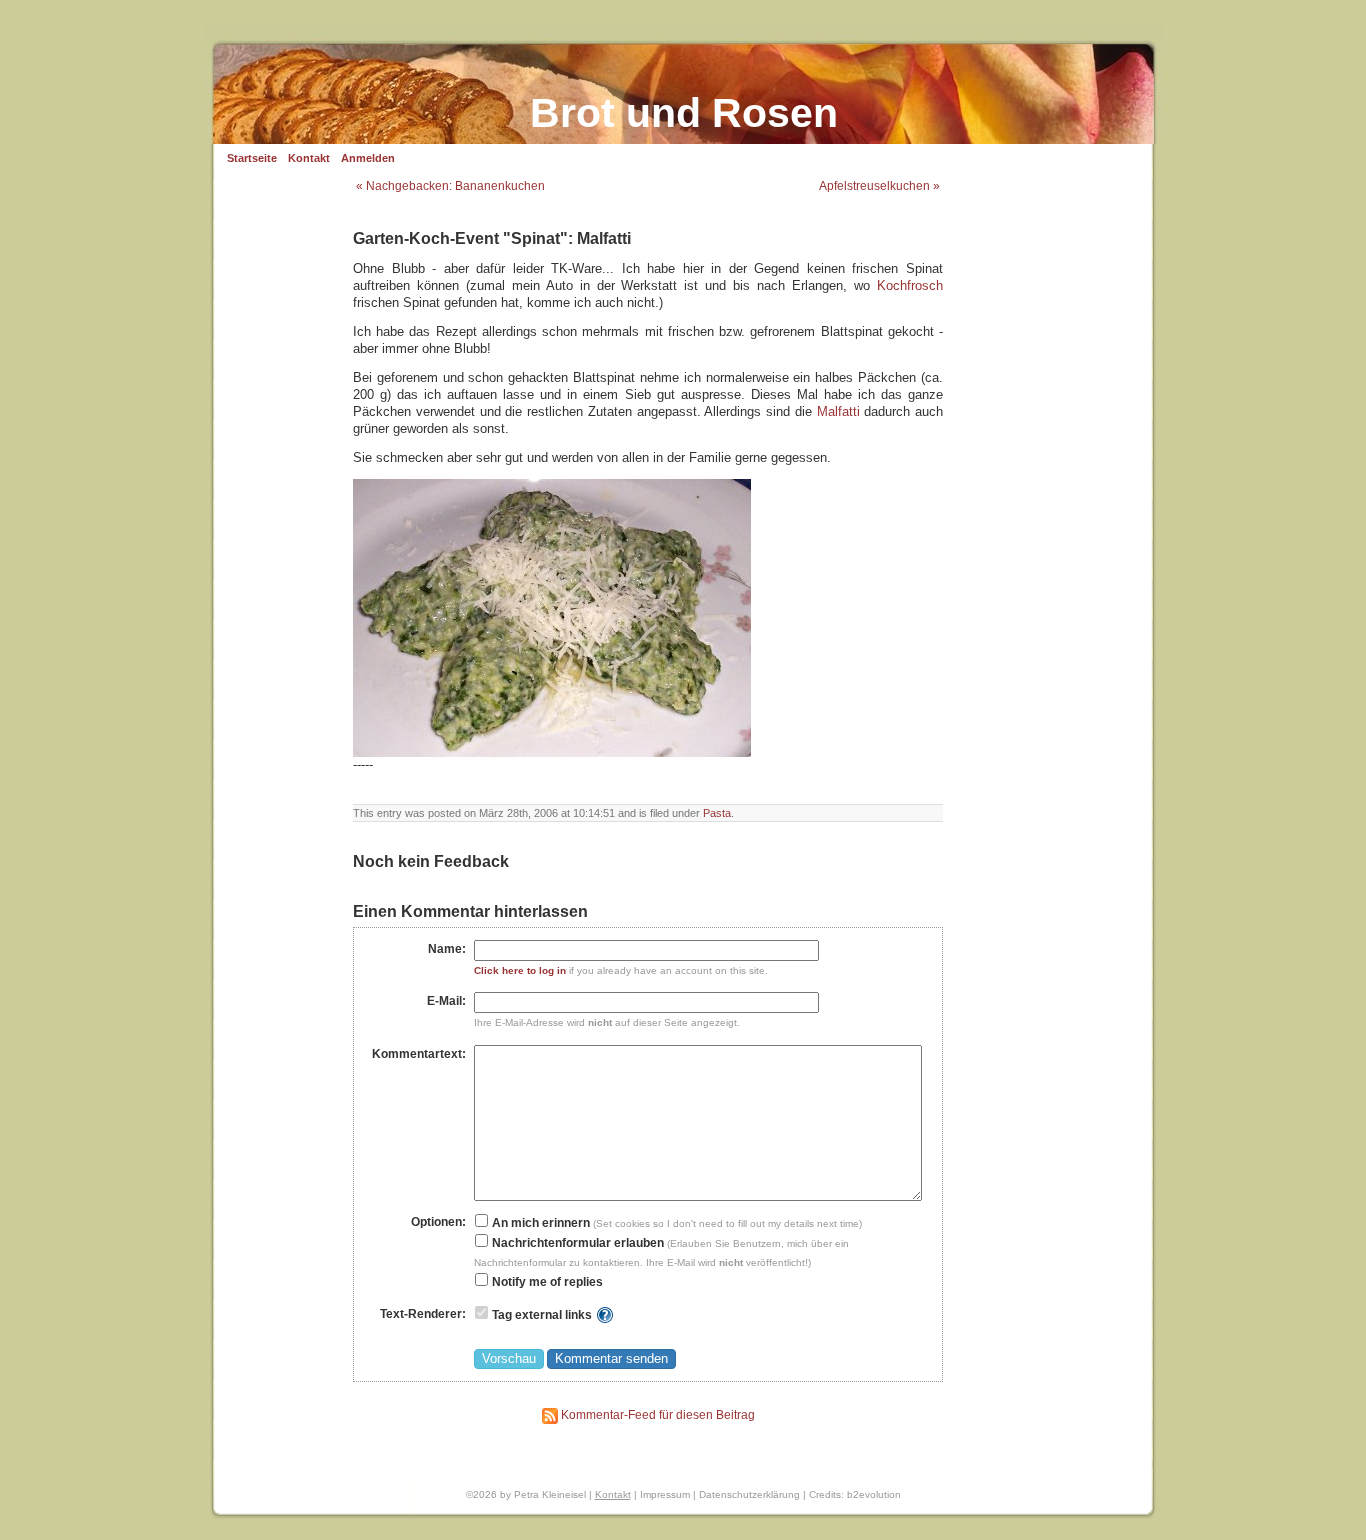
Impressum (665, 1494)
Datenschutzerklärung (749, 1494)
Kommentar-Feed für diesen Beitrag (656, 1415)
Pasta (717, 813)
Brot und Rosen (684, 113)
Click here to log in (520, 970)
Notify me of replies (546, 1282)
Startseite (252, 158)
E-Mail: (446, 1001)
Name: (447, 949)
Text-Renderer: (423, 1314)
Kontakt (309, 158)
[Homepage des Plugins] (605, 1315)
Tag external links (542, 1315)
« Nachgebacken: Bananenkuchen (450, 186)
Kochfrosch (910, 286)
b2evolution (874, 1494)
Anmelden (368, 158)
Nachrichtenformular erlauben (576, 1243)
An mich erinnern (539, 1223)
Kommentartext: (419, 1054)
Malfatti (838, 412)
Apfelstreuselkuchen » (879, 186)
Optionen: (438, 1222)
